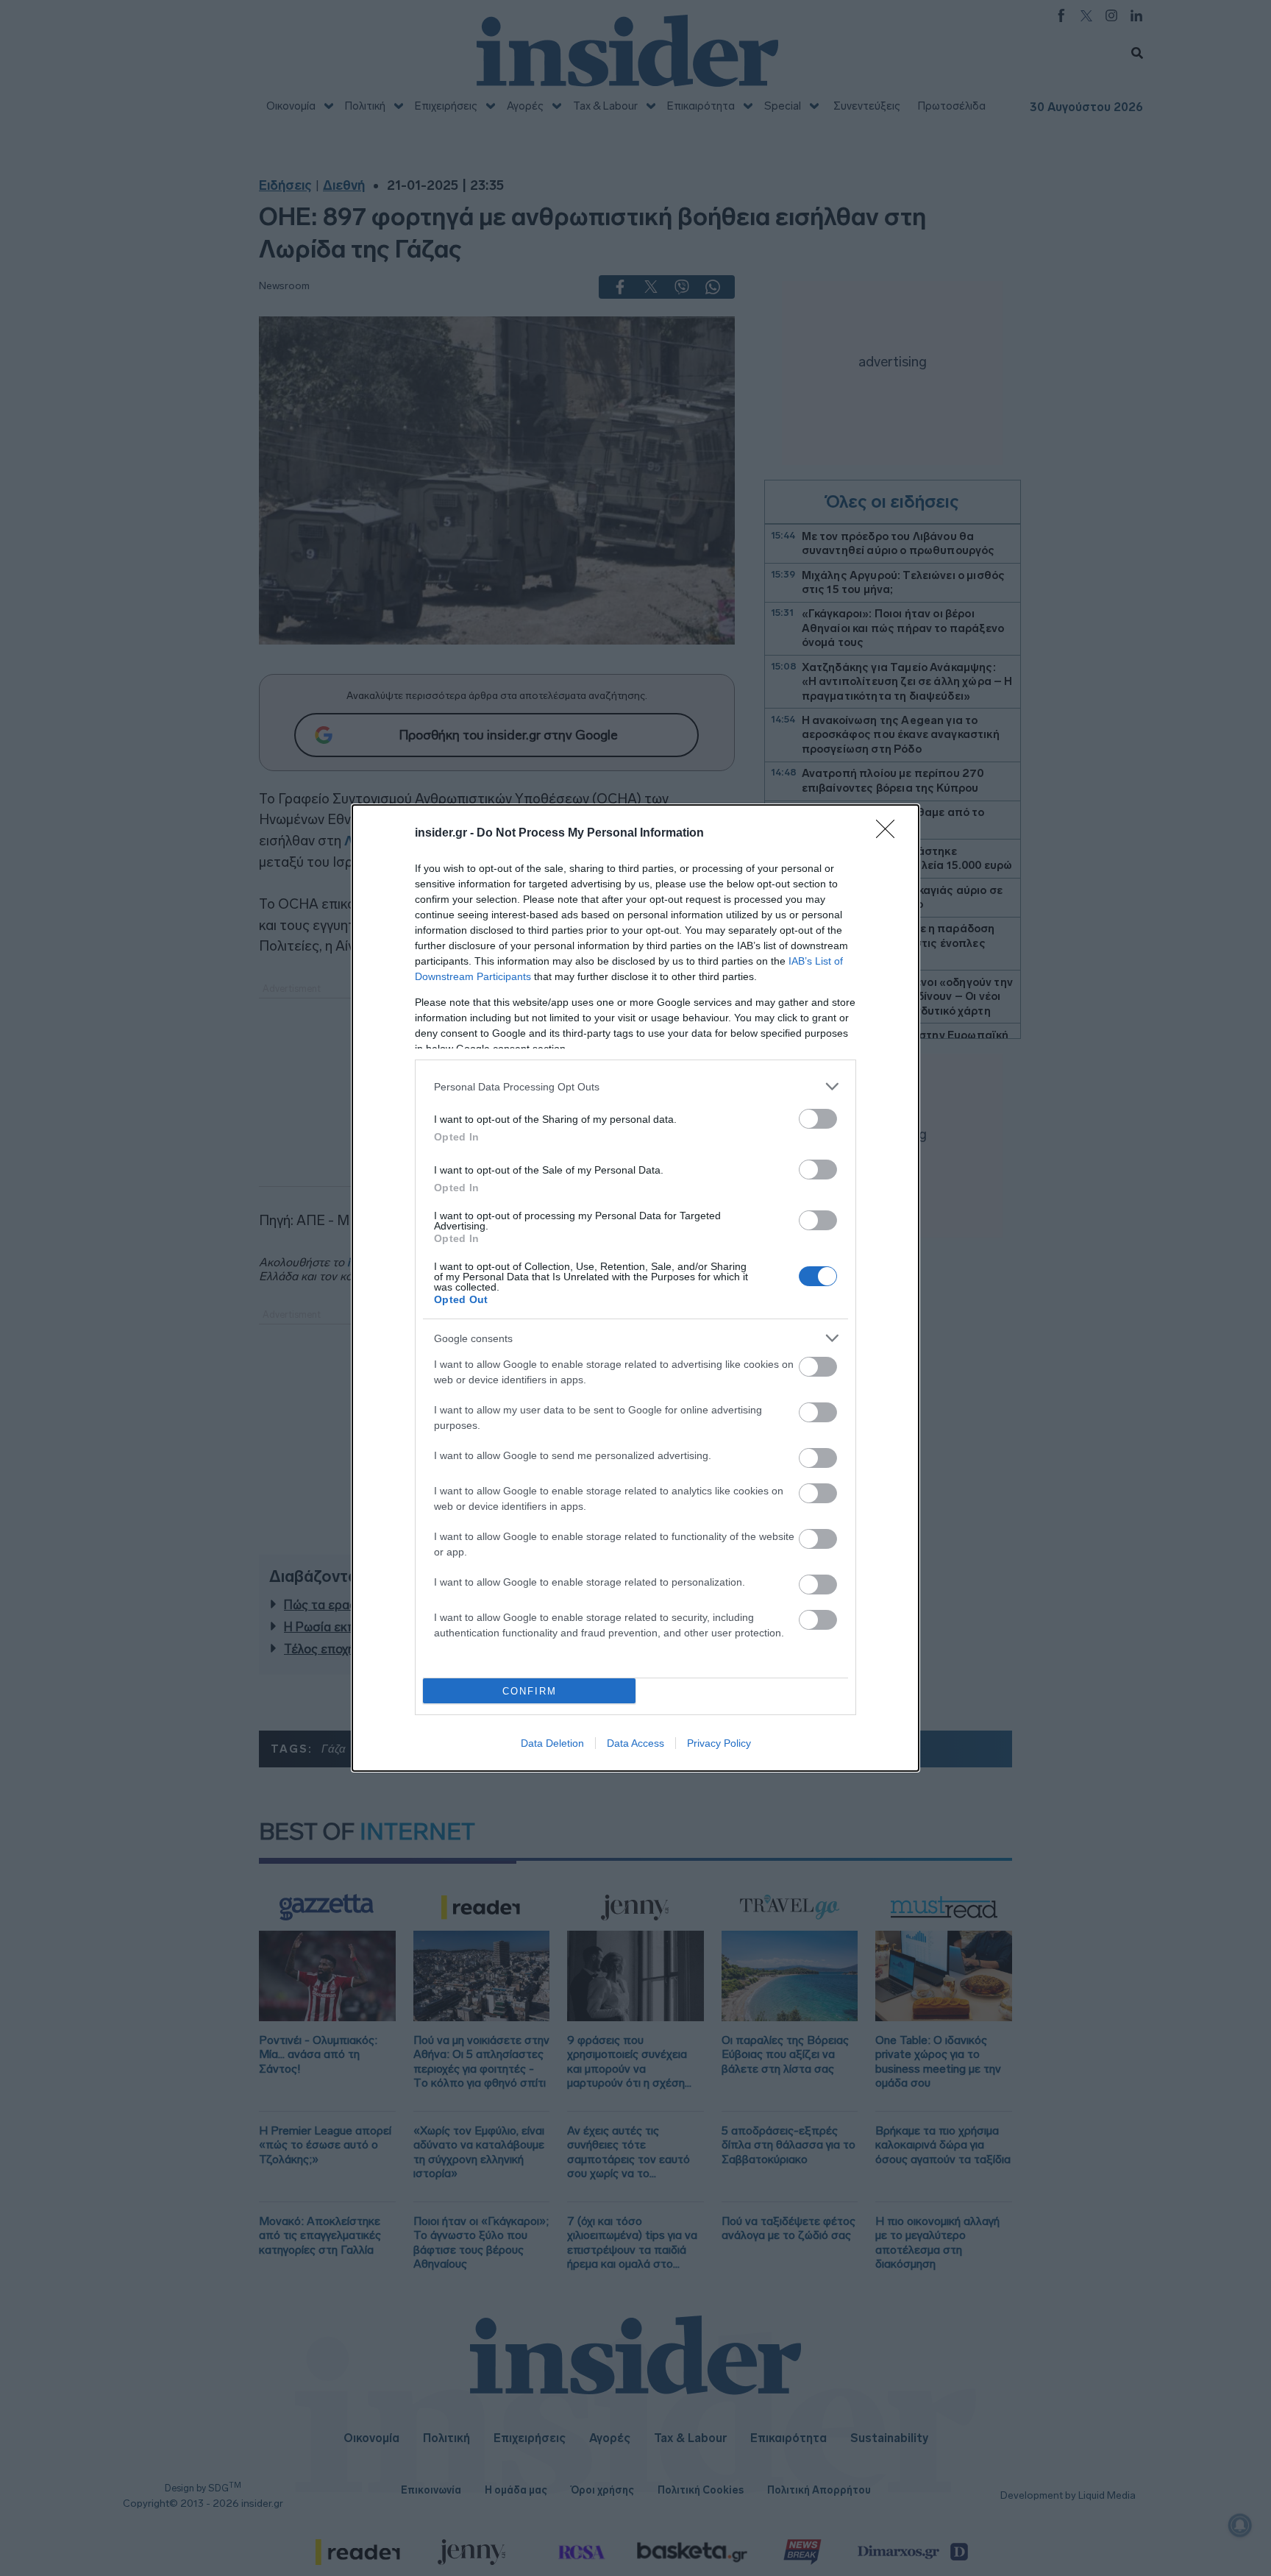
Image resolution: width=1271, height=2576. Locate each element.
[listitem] (635, 1086)
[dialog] (635, 1288)
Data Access (635, 1743)
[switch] (818, 1119)
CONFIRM (530, 1691)
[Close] (890, 834)
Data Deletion (552, 1743)
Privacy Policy (719, 1743)
